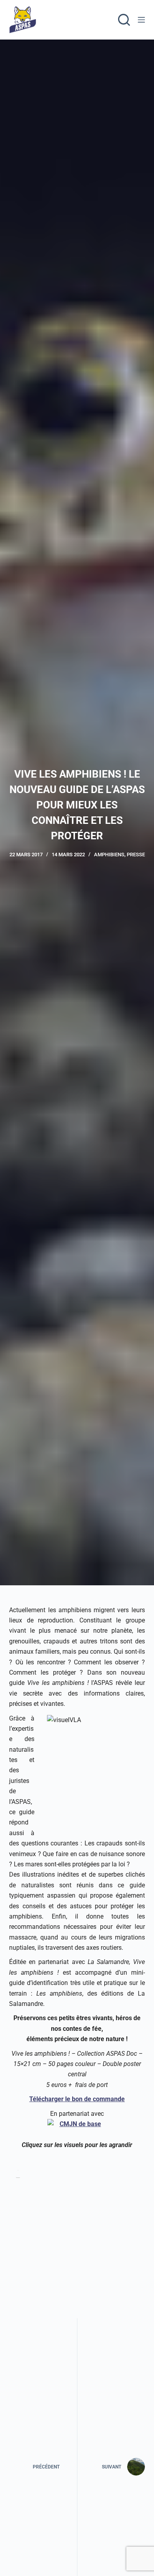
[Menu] (141, 20)
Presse (136, 855)
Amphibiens (109, 855)
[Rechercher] (124, 20)
